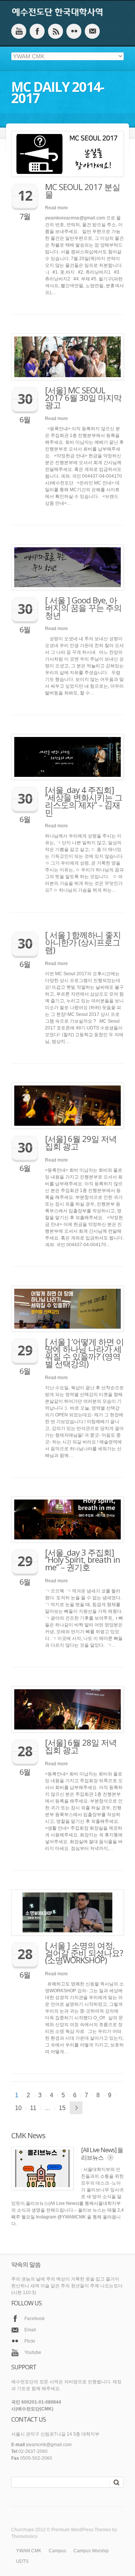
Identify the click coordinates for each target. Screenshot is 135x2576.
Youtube (33, 2352)
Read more (56, 208)
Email (30, 2330)
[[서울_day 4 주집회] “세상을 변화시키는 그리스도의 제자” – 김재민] (67, 757)
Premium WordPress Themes (81, 2530)
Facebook (34, 2319)
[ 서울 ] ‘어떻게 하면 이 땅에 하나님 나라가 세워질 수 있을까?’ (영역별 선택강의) (84, 1353)
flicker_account (74, 31)
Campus (57, 2551)
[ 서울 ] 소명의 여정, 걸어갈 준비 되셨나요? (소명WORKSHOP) (84, 1953)
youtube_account (19, 31)
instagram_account (55, 31)
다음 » (76, 2108)
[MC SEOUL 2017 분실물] (67, 154)
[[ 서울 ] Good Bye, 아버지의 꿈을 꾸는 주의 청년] (67, 567)
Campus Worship (91, 2551)
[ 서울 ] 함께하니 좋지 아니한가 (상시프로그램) (83, 942)
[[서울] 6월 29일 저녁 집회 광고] (67, 1106)
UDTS (22, 2561)
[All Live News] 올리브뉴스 (102, 2154)
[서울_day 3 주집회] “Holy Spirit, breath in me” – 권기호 (82, 1560)
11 (33, 2108)
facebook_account (37, 31)
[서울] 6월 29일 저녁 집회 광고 (81, 1142)
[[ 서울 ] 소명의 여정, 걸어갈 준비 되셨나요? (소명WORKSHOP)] (67, 1912)
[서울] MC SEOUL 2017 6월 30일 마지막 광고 (83, 397)
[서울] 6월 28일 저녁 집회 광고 (81, 1746)
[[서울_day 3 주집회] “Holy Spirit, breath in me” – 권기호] (67, 1519)
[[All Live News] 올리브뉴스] (42, 2168)
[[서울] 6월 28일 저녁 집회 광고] (67, 1709)
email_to (92, 31)
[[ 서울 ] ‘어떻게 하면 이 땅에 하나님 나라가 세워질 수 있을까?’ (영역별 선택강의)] (67, 1309)
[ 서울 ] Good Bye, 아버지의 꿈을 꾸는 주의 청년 (83, 607)
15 (62, 2108)
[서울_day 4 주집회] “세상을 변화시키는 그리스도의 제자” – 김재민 (84, 801)
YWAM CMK (29, 2551)
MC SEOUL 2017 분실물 (82, 190)
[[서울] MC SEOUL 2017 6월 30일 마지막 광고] (67, 357)
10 (18, 2108)
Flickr (30, 2341)
